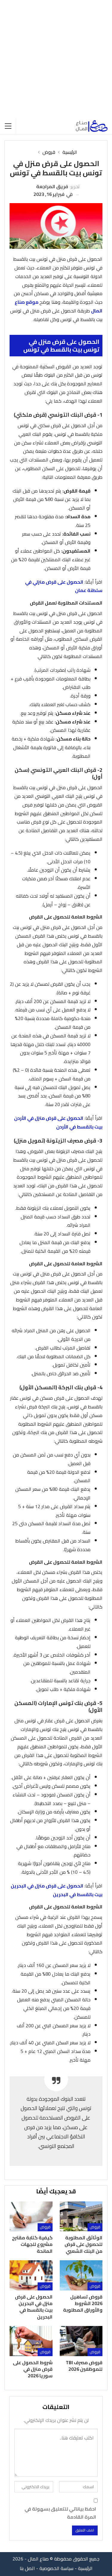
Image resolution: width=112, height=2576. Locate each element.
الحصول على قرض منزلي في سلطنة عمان (64, 586)
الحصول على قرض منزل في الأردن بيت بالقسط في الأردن (58, 1122)
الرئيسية (85, 2568)
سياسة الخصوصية (56, 2568)
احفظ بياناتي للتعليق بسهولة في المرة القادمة (60, 2513)
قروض (95, 2227)
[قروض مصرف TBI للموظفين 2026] (81, 2341)
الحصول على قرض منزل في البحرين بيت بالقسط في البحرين (57, 1890)
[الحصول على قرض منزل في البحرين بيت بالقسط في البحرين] (31, 2275)
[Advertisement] (56, 59)
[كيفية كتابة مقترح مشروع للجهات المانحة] (31, 2216)
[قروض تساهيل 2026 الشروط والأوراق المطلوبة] (81, 2275)
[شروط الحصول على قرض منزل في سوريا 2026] (31, 2341)
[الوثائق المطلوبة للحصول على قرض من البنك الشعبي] (81, 2216)
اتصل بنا (27, 2568)
